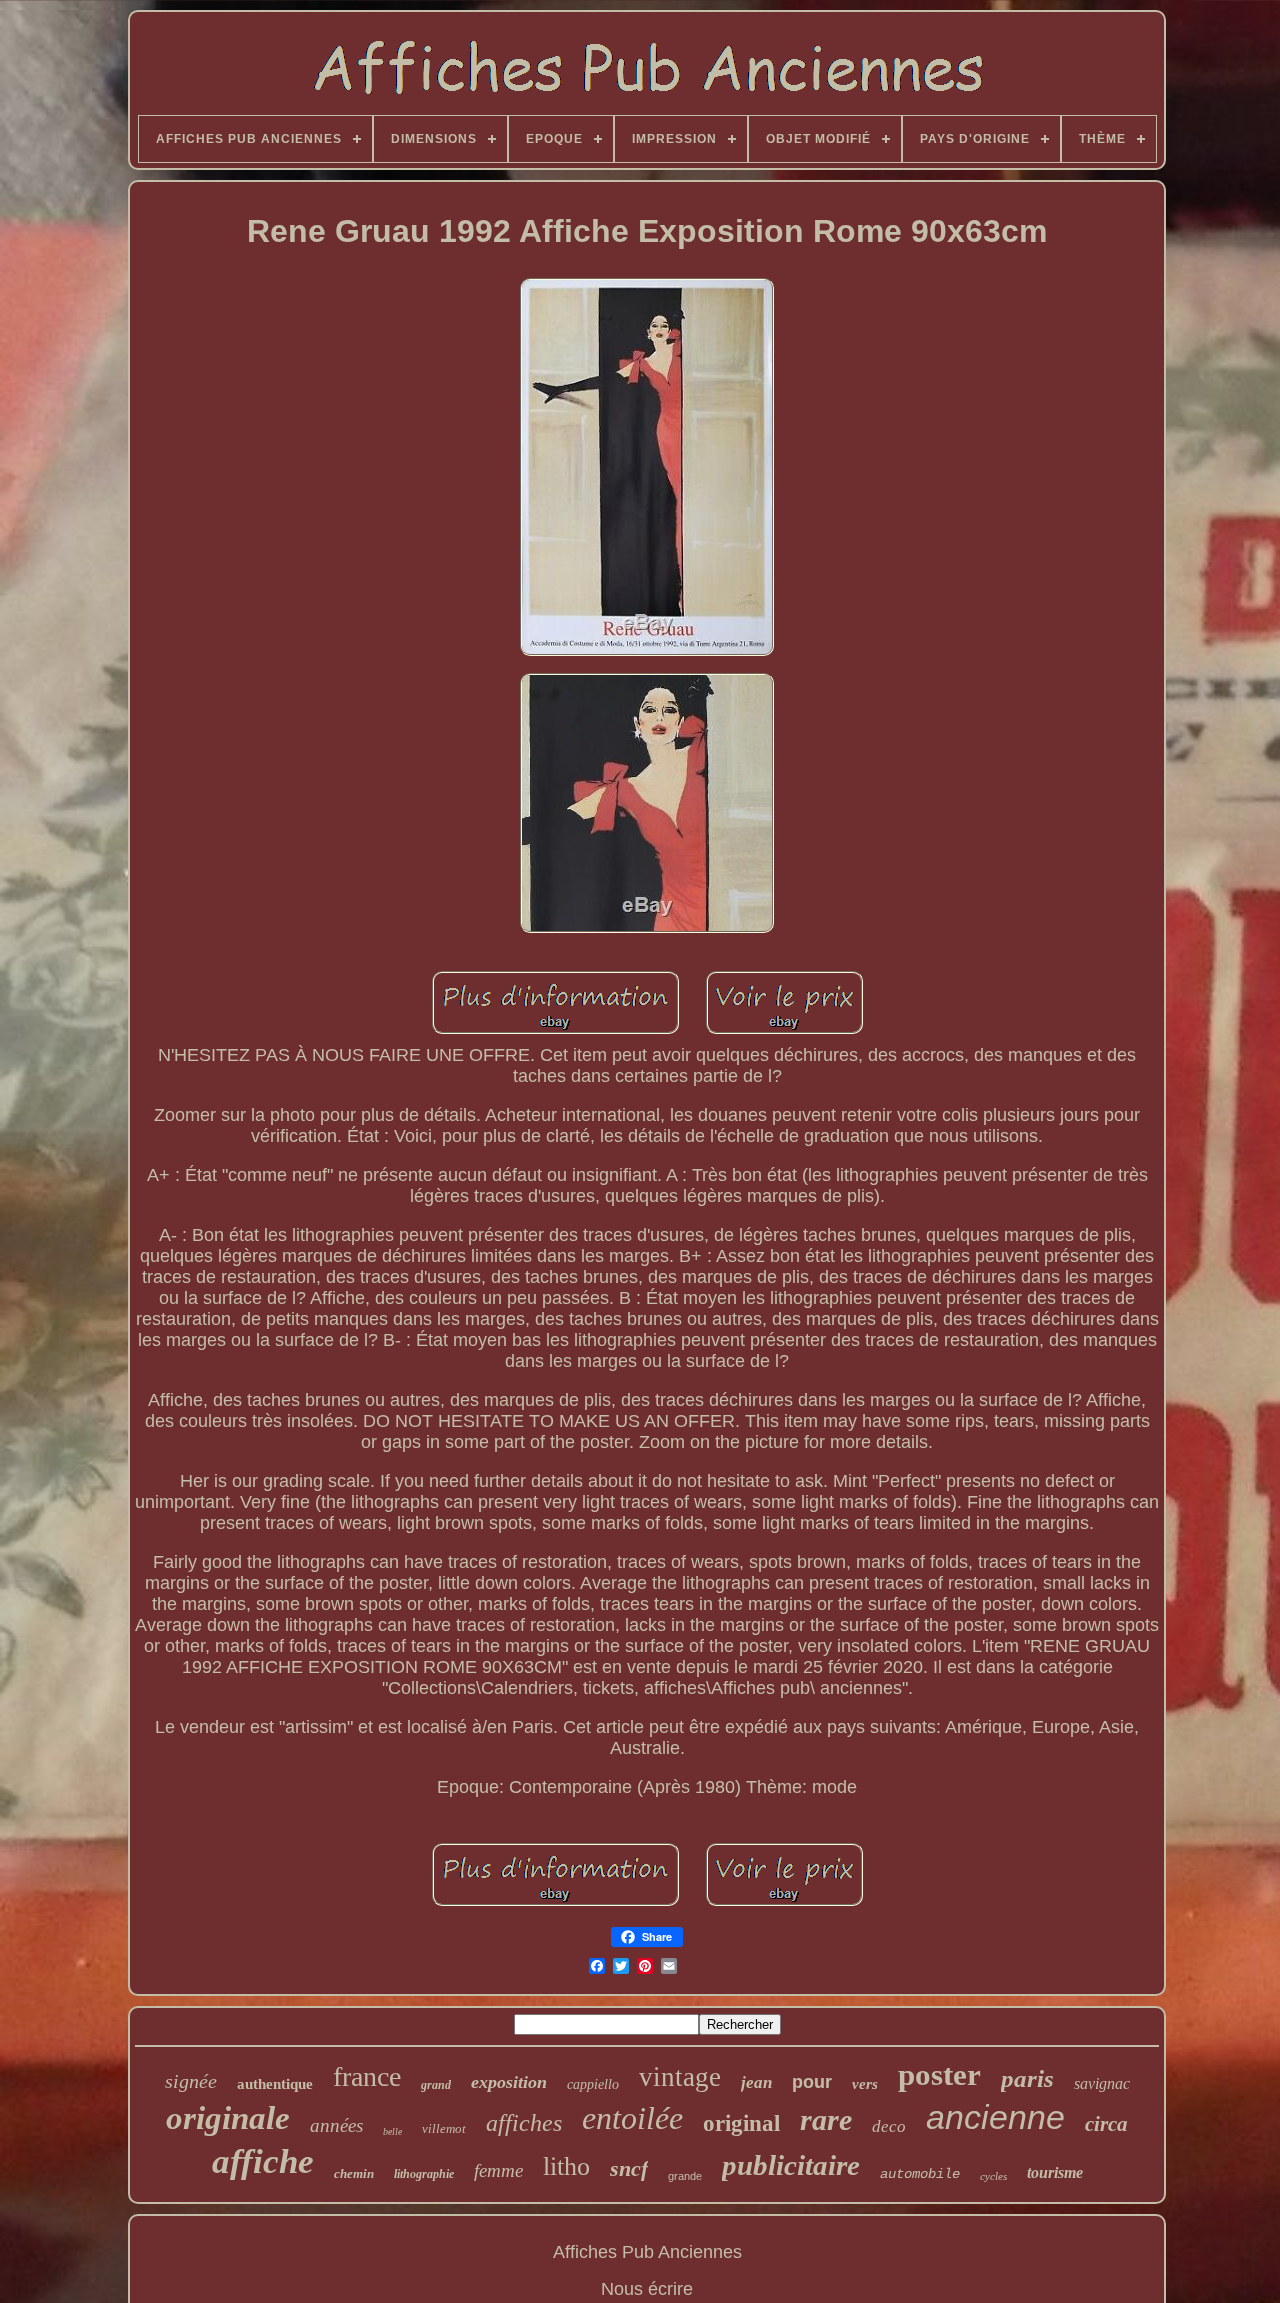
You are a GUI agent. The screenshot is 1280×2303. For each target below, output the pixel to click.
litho (566, 2166)
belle (392, 2131)
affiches (524, 2123)
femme (498, 2170)
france (367, 2076)
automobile (920, 2174)
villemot (444, 2128)
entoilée (632, 2118)
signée (191, 2081)
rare (826, 2119)
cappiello (593, 2084)
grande (685, 2176)
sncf (629, 2168)
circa (1106, 2124)
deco (889, 2126)
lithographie (424, 2174)
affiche (263, 2161)
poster (939, 2074)
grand (436, 2085)
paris (1027, 2078)
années (336, 2125)
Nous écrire (647, 2289)
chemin (354, 2173)
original (741, 2123)
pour (812, 2082)
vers (865, 2084)
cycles (993, 2176)
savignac (1102, 2083)
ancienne (995, 2117)
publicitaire (791, 2165)
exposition (509, 2082)
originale (228, 2118)
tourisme (1055, 2172)
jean (756, 2082)
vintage (680, 2077)
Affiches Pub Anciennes (647, 2252)
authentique (275, 2084)
